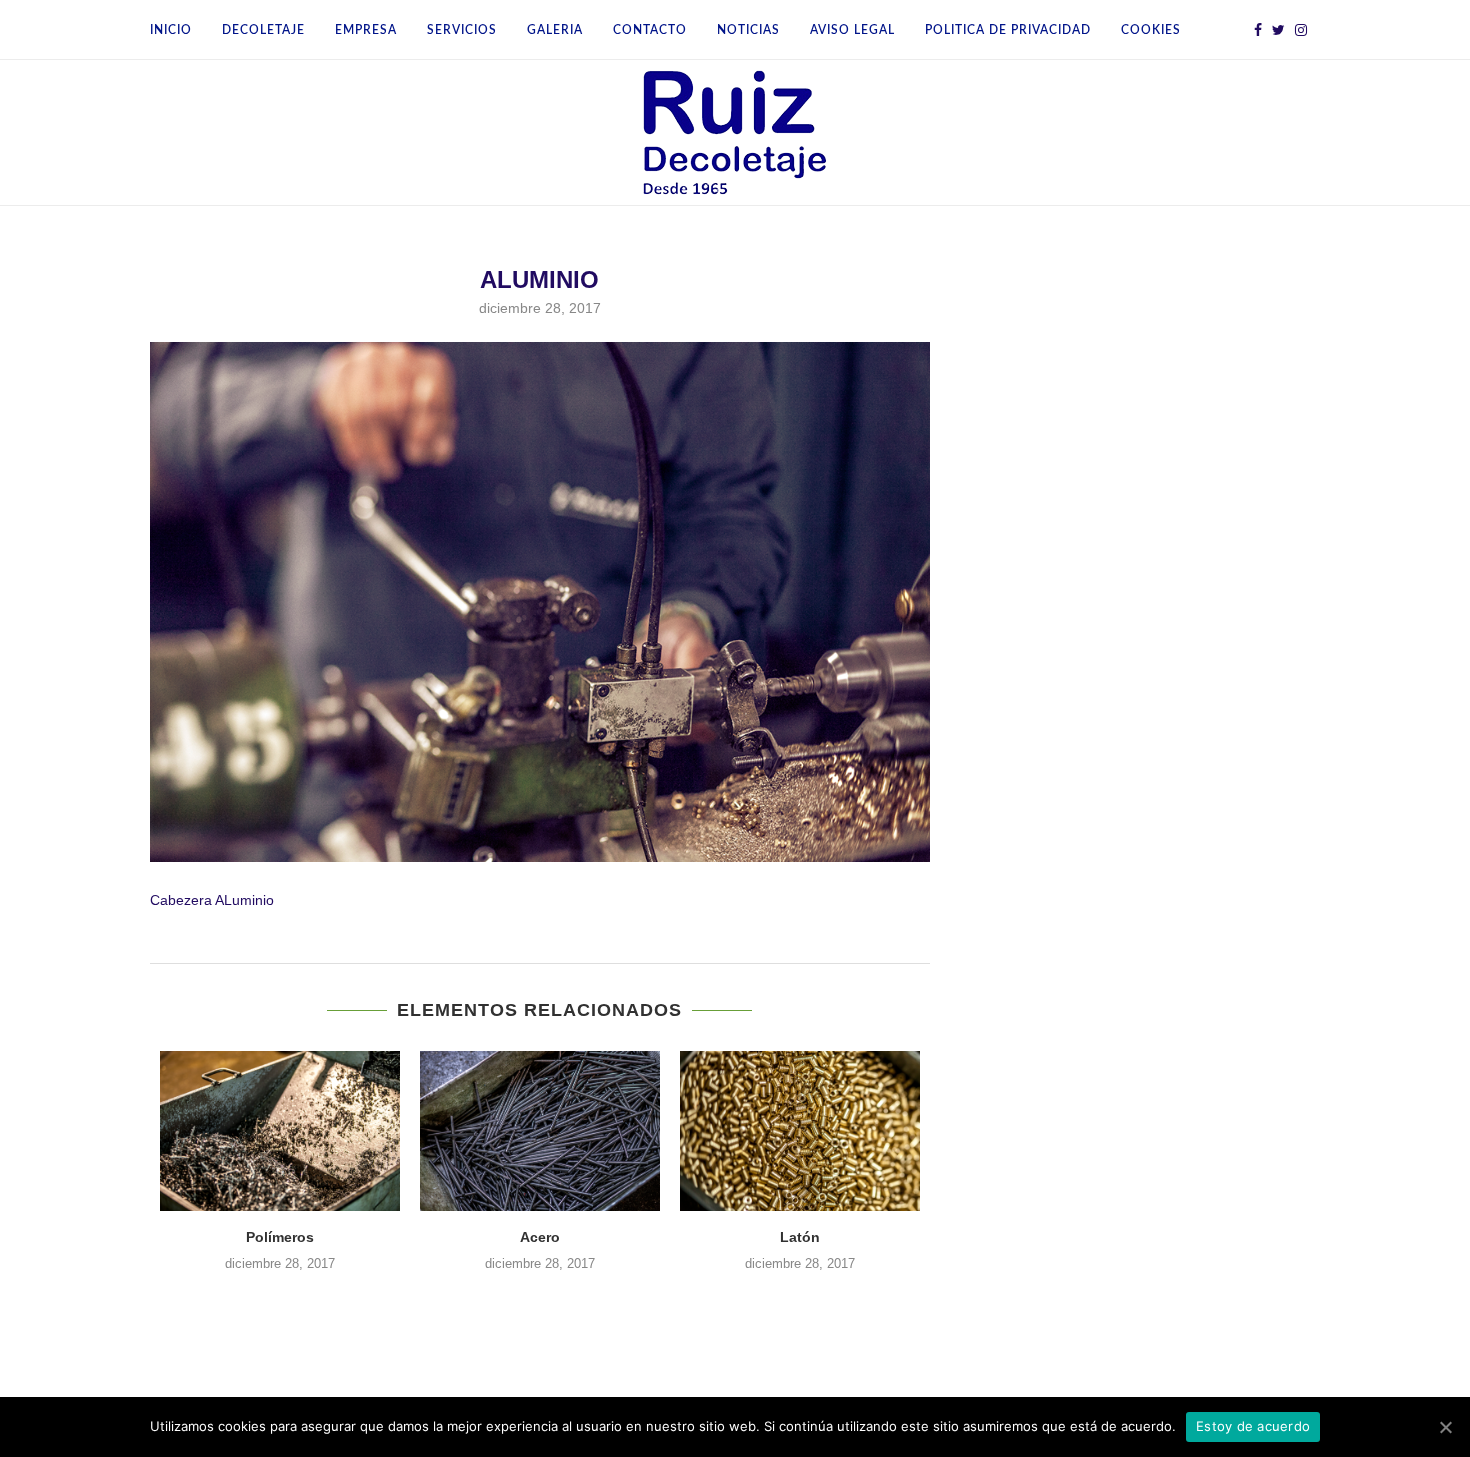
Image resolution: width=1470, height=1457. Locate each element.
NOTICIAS (748, 30)
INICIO (171, 30)
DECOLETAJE (263, 30)
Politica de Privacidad (1008, 30)
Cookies (1151, 30)
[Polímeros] (280, 1131)
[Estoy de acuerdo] (1445, 1427)
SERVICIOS (462, 30)
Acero (540, 1237)
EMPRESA (366, 30)
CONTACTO (650, 30)
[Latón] (800, 1131)
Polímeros (280, 1237)
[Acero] (540, 1131)
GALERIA (555, 30)
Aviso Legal (852, 30)
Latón (800, 1237)
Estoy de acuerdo (1253, 1426)
